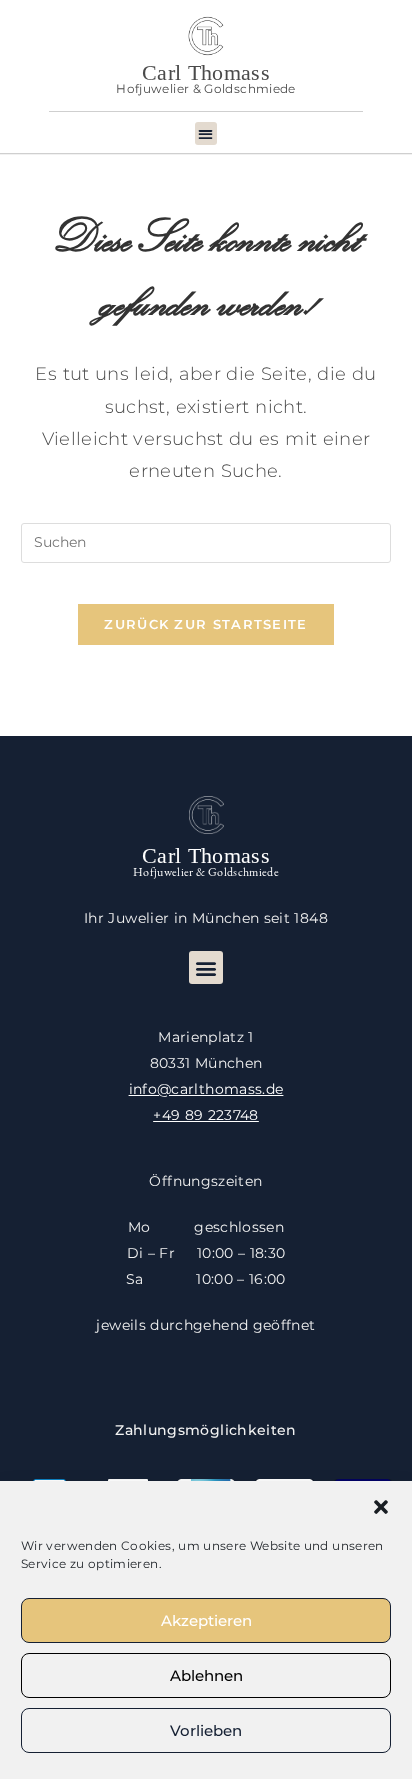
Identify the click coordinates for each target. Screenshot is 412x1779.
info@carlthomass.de (206, 1089)
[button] (381, 1507)
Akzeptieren (206, 1620)
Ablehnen (206, 1675)
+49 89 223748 (206, 1115)
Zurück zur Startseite (205, 624)
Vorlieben (206, 1730)
